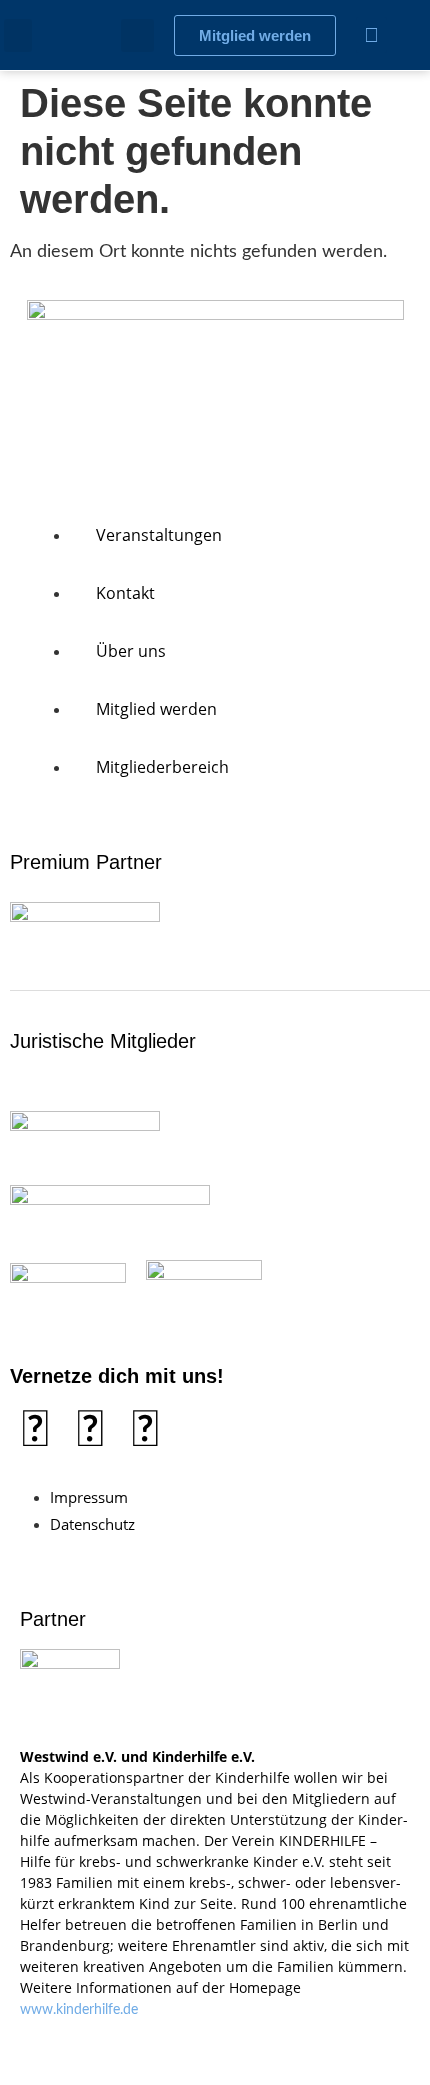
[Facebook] (35, 1431)
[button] (18, 35)
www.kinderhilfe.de (79, 2010)
